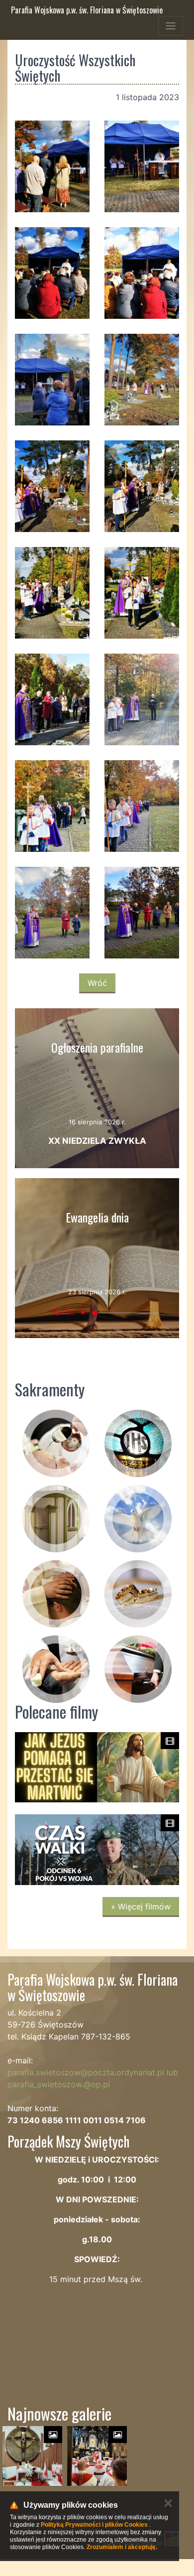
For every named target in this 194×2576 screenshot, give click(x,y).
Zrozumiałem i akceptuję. (122, 2547)
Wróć (97, 983)
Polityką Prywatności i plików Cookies (94, 2525)
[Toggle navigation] (171, 26)
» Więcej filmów (141, 1906)
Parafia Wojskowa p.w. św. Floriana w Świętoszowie (87, 10)
